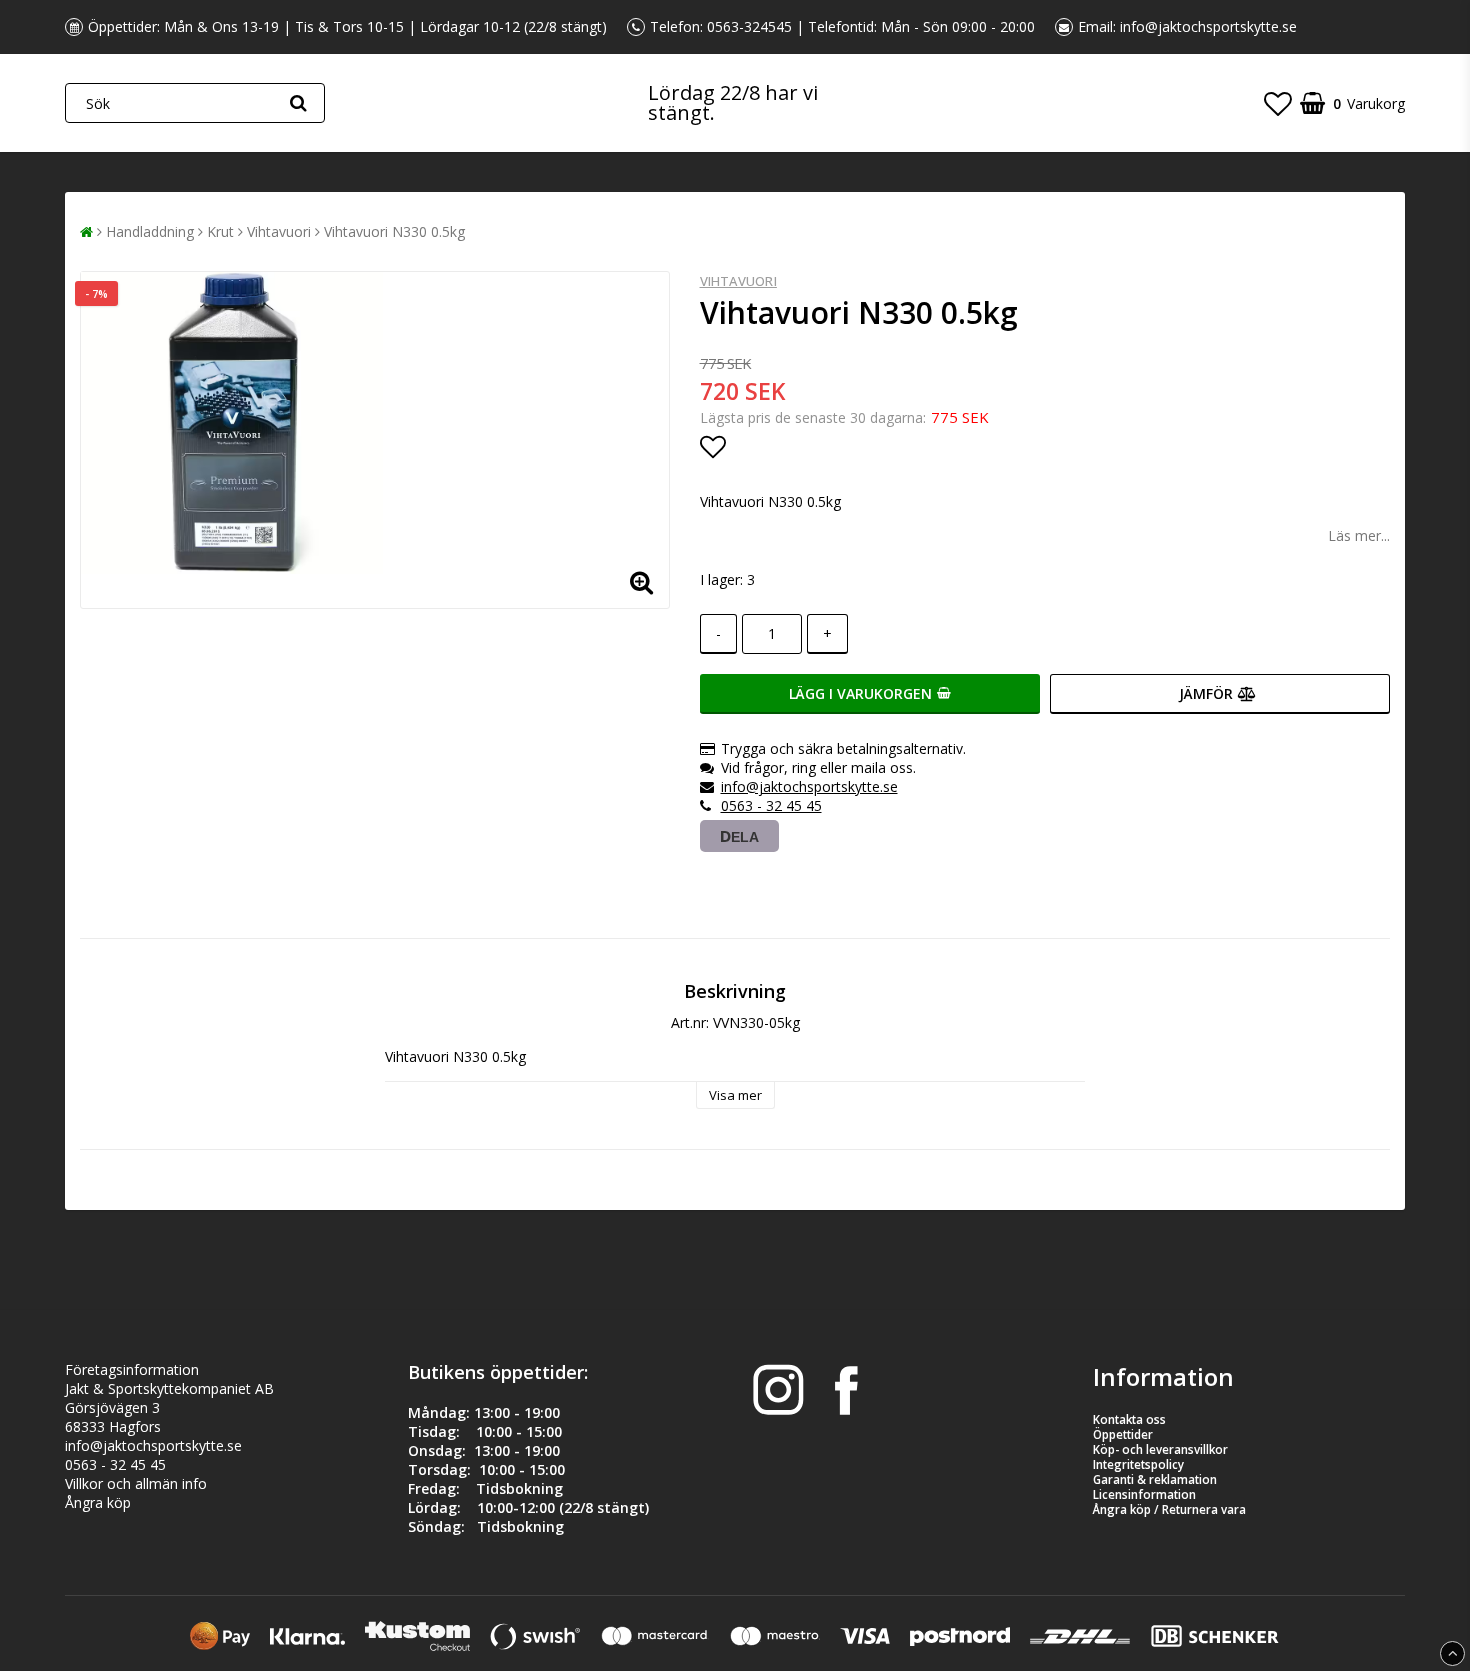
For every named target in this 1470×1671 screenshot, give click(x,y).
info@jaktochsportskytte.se (1208, 26)
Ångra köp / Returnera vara (1169, 1509)
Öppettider (1123, 1434)
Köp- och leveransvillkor (1160, 1449)
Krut (220, 231)
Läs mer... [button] (1359, 535)
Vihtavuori (279, 231)
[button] (1278, 103)
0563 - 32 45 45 (771, 805)
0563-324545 (749, 26)
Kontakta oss (1129, 1419)
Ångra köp (98, 1502)
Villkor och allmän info (136, 1483)
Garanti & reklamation (1155, 1479)
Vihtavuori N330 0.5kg (394, 231)
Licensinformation (1144, 1494)
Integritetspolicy (1138, 1464)
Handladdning (150, 231)
